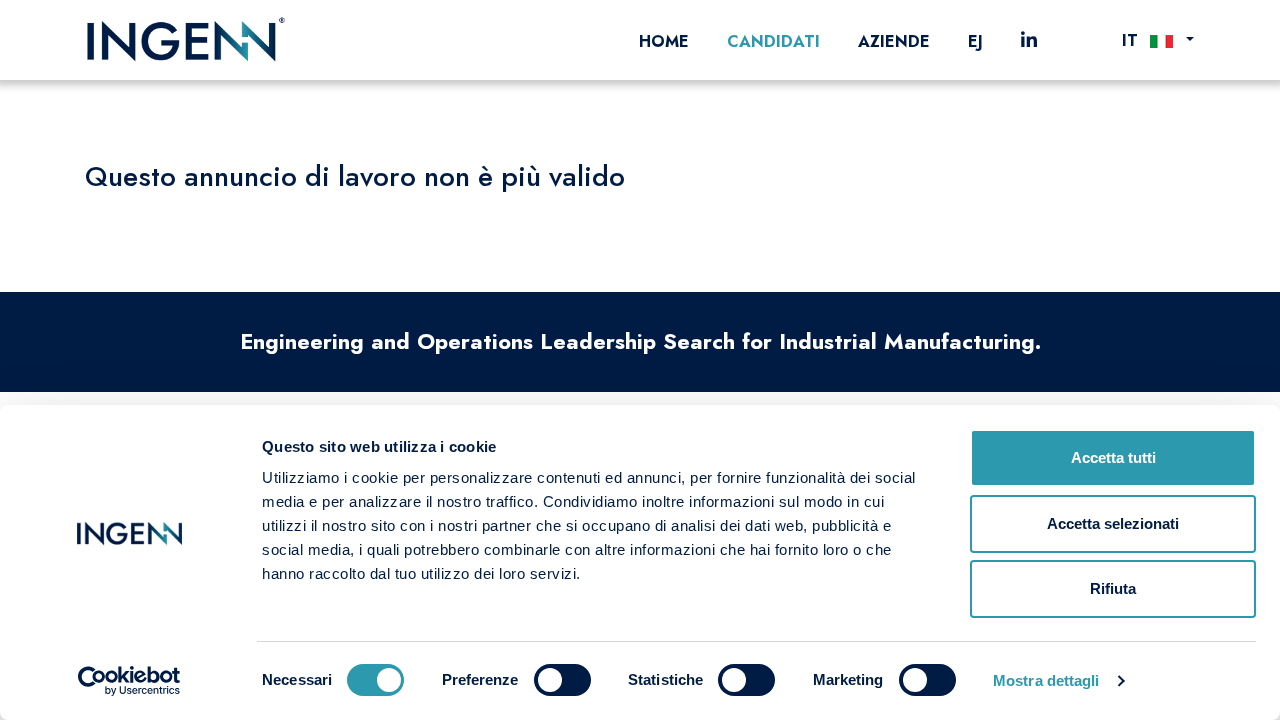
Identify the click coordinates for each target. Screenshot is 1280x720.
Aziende (894, 41)
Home (664, 41)
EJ (975, 41)
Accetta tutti (1113, 457)
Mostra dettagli (1046, 680)
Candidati (773, 41)
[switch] (562, 680)
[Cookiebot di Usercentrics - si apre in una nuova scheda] (129, 681)
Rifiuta (1113, 588)
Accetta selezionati (1113, 523)
